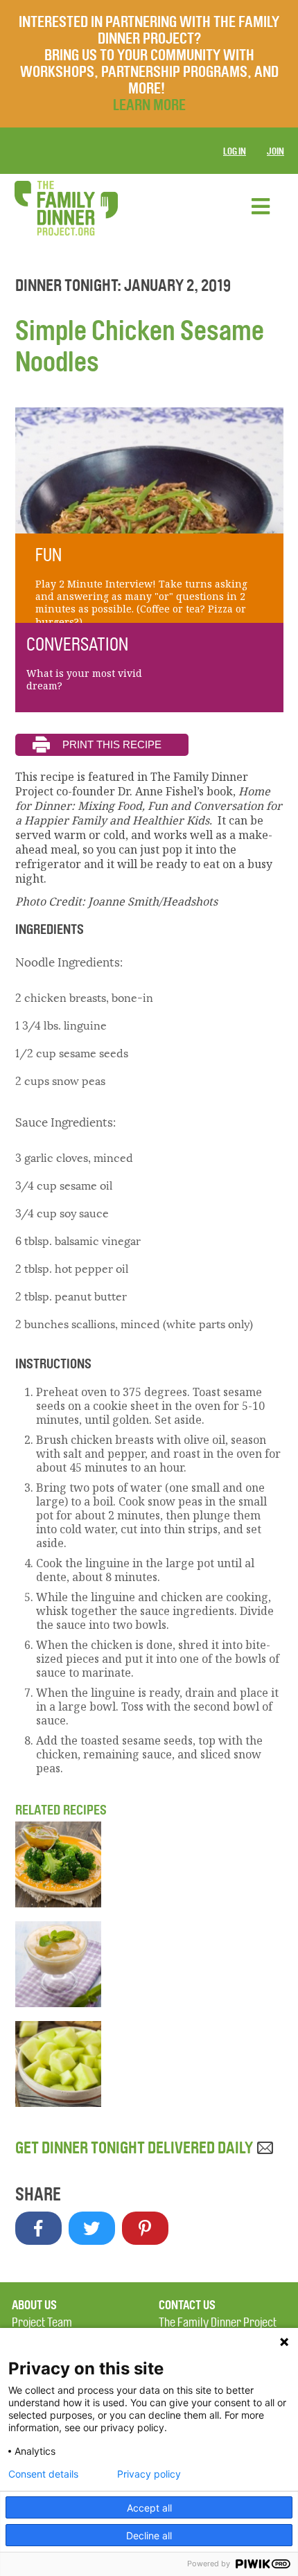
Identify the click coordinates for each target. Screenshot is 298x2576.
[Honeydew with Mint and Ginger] (149, 2064)
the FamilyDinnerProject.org (66, 208)
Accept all (149, 2508)
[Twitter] (92, 2228)
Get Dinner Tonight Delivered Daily (135, 2148)
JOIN (275, 151)
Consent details (43, 2474)
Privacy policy (149, 2474)
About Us (34, 2305)
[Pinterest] (145, 2228)
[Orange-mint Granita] (149, 1964)
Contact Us (187, 2305)
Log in (235, 151)
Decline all (149, 2535)
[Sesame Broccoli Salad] (149, 1864)
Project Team (42, 2323)
